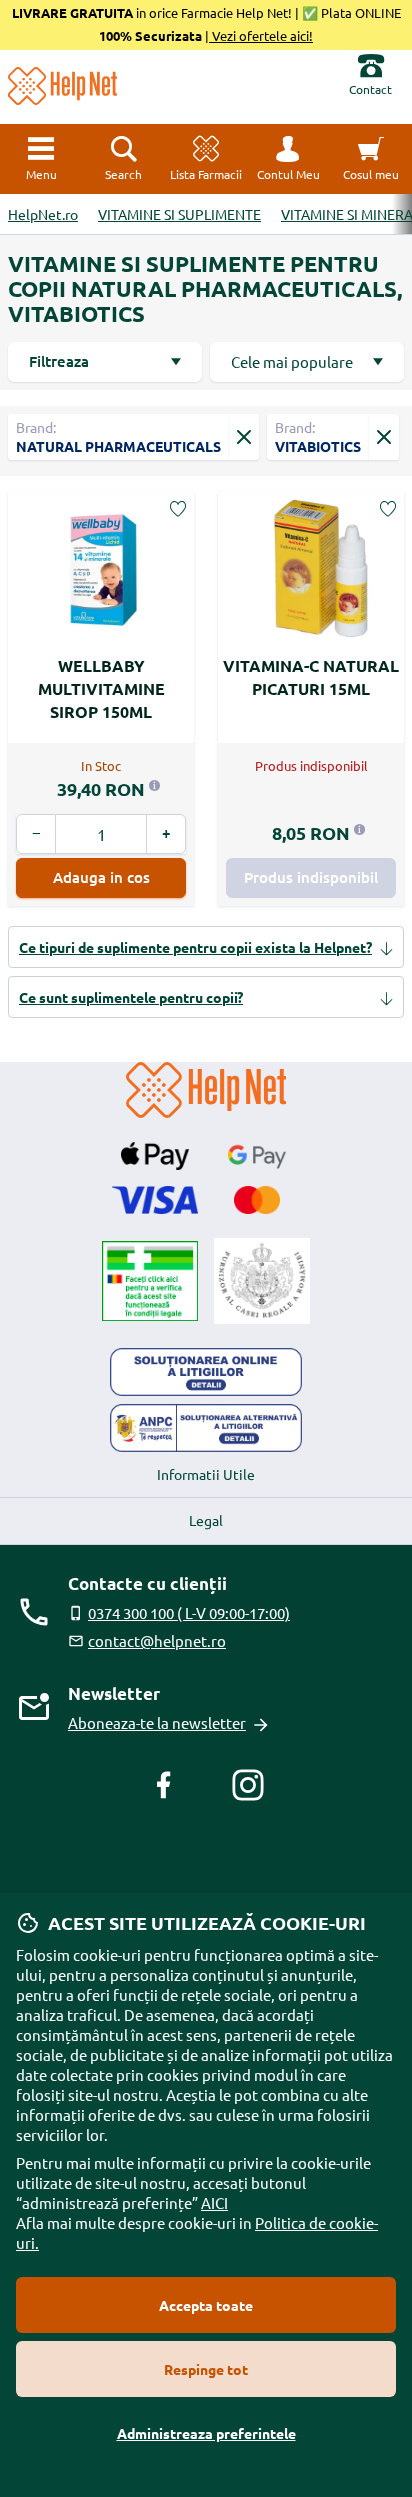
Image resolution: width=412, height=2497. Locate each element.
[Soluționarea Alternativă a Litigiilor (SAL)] (206, 1428)
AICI (214, 2202)
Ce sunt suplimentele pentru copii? (131, 997)
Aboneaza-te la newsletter (157, 1722)
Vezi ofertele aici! (261, 35)
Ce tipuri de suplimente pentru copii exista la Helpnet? (195, 947)
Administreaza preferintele (206, 2433)
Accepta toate (206, 2305)
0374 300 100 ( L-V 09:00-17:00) (189, 1612)
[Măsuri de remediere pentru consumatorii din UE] (206, 1372)
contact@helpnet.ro (157, 1640)
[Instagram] (248, 1785)
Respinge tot (206, 2369)
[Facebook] (164, 1785)
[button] (288, 159)
